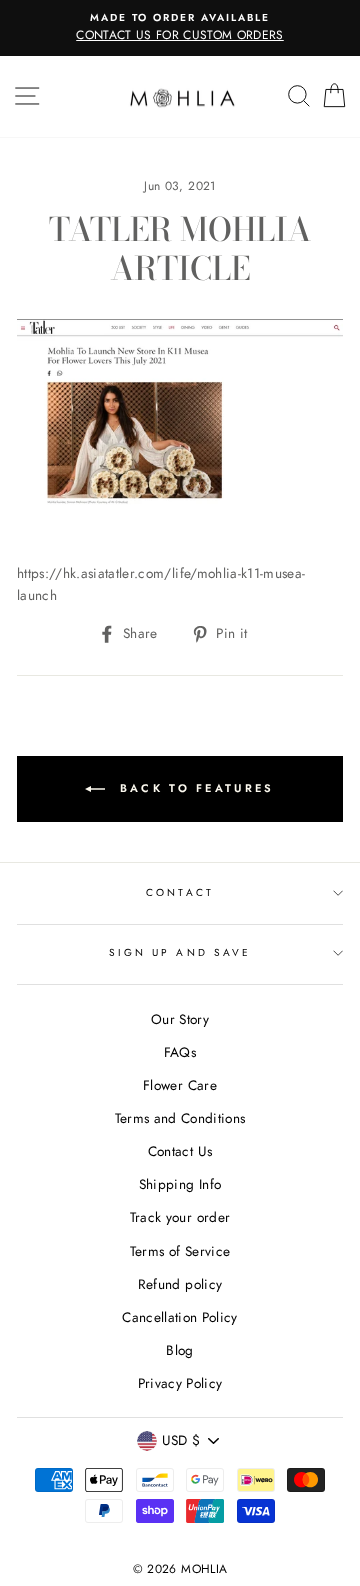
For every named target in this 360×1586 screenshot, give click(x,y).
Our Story (180, 1019)
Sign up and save (180, 952)
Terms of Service (180, 1251)
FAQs (180, 1052)
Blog (179, 1350)
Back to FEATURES (193, 787)
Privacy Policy (180, 1383)
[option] (180, 28)
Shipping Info (180, 1184)
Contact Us (180, 1151)
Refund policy (180, 1284)
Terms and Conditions (180, 1118)
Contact (179, 892)
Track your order (180, 1217)
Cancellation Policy (179, 1317)
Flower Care (180, 1085)
